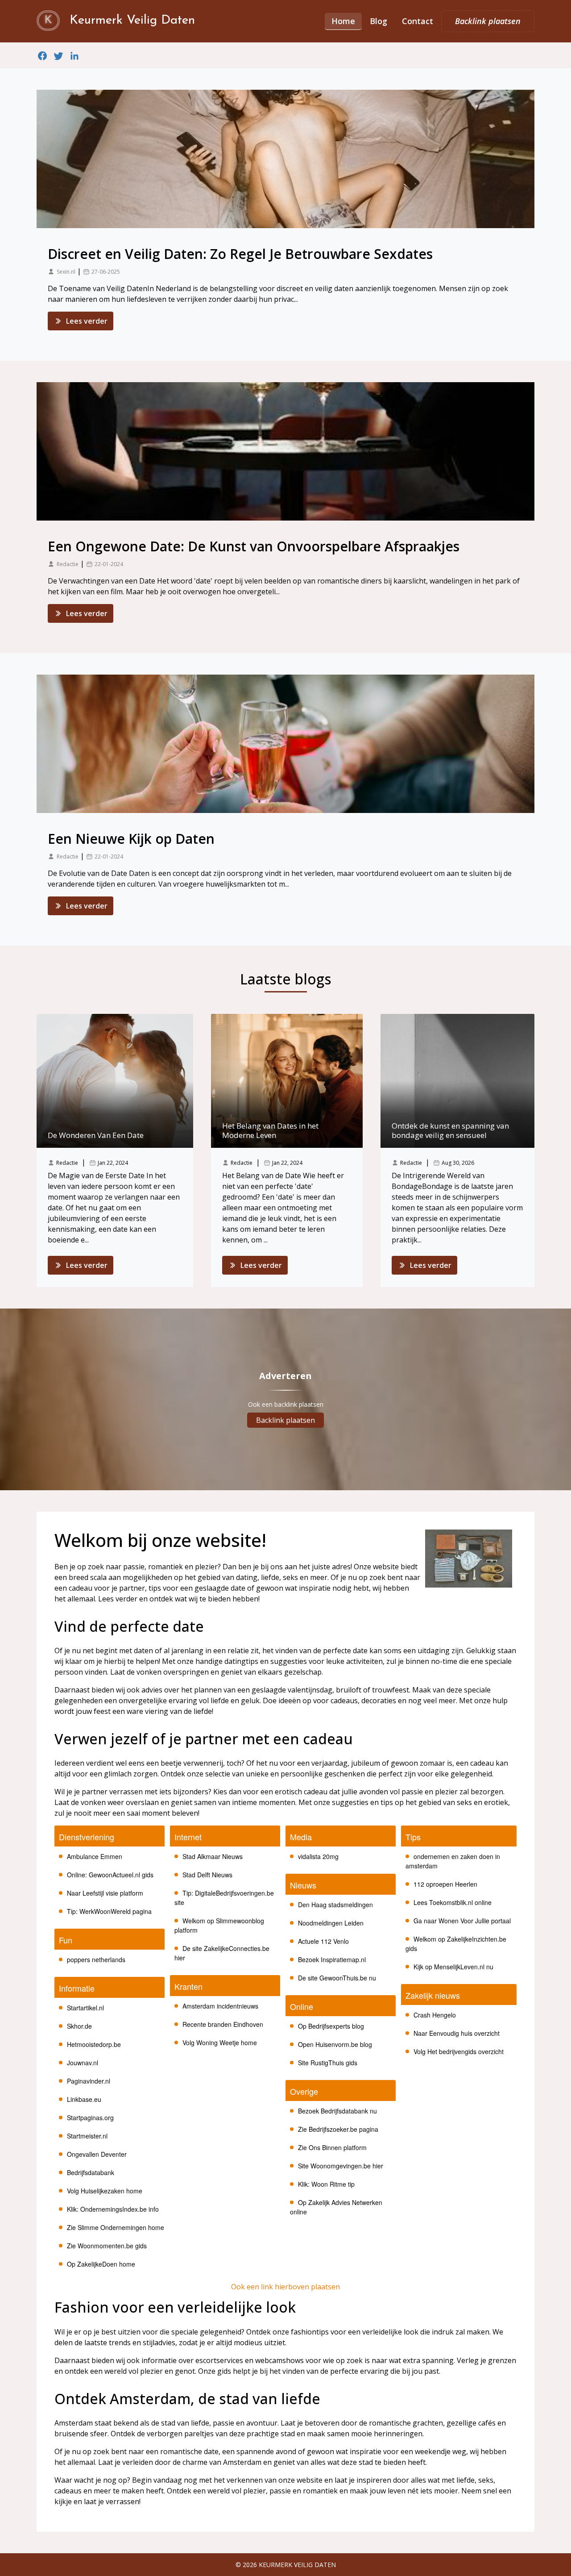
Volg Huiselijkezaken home (105, 2191)
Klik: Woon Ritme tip (326, 2184)
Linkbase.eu (84, 2099)
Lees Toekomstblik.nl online (453, 1902)
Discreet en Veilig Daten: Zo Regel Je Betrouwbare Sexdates (240, 254)
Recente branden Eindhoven (223, 2024)
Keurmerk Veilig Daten (297, 2565)
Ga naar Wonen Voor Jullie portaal (462, 1921)
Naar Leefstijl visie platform (105, 1893)
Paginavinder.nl (89, 2081)
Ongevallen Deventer (97, 2154)
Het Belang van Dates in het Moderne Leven (270, 1130)
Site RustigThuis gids (328, 2063)
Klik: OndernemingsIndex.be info (113, 2209)
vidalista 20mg (318, 1856)
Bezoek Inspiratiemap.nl (332, 1959)
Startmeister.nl (87, 2136)
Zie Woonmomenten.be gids (107, 2246)
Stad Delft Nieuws (207, 1875)
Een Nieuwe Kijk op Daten (131, 839)
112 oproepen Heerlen (445, 1884)
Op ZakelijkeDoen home (101, 2264)
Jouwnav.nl (83, 2063)
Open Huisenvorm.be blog (335, 2044)
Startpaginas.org (90, 2117)
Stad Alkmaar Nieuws (213, 1856)
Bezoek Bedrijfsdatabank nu (337, 2111)
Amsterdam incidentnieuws (220, 2006)
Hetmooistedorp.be (94, 2044)
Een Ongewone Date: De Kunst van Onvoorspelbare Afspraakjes (254, 546)
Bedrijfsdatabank (91, 2172)
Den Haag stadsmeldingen (335, 1905)
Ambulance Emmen (95, 1856)
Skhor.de (79, 2026)
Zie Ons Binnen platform (332, 2147)
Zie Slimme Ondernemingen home (116, 2227)
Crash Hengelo (435, 2015)
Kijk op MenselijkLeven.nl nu (453, 1967)
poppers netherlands (96, 1959)
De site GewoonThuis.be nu (337, 1978)
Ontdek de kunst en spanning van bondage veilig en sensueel (450, 1130)
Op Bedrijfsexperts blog (331, 2026)
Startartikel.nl (85, 2008)
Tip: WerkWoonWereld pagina (109, 1911)
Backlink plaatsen (285, 1420)
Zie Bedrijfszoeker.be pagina (338, 2129)
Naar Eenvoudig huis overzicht (457, 2033)
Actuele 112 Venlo (323, 1941)
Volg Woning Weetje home (220, 2042)
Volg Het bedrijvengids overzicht (459, 2051)
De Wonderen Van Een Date (96, 1135)
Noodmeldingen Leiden (331, 1923)
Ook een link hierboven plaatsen (285, 2287)
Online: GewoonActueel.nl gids (110, 1875)
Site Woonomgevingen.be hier (341, 2166)
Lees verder (87, 321)
